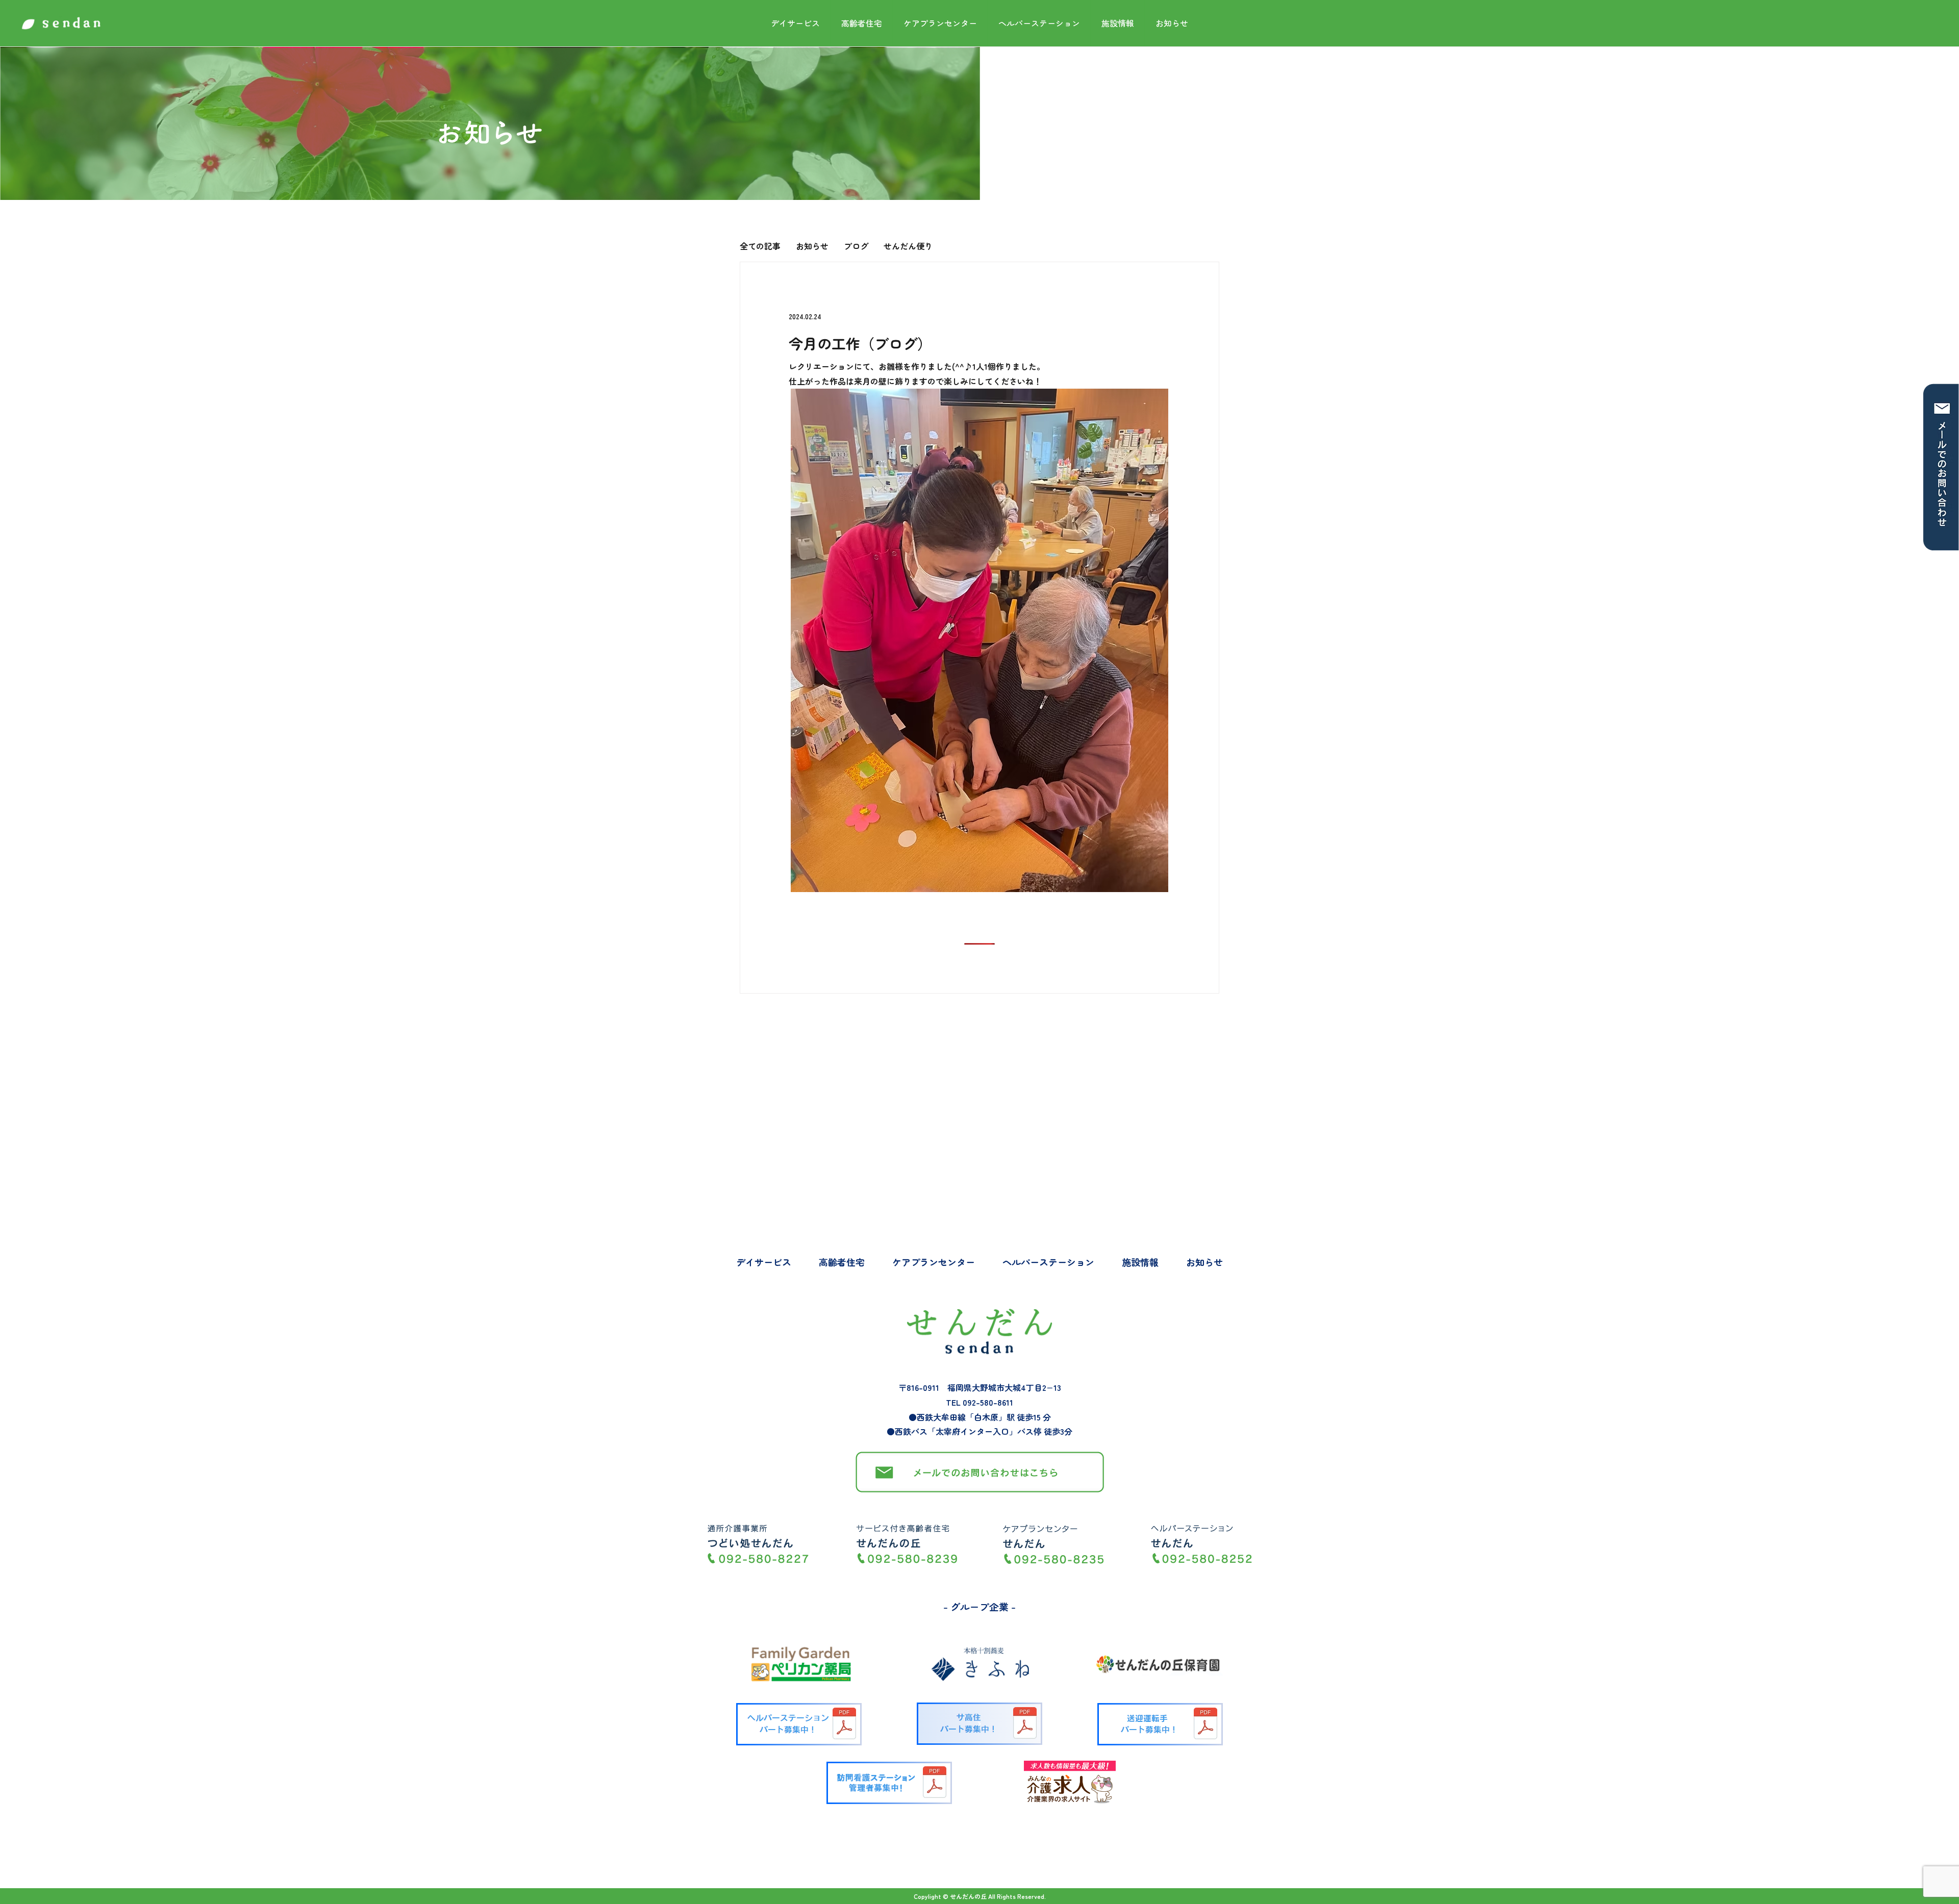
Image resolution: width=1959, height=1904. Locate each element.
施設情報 (1118, 23)
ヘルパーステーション (1039, 23)
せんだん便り (908, 246)
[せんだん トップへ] (61, 23)
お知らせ (1172, 23)
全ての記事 (760, 246)
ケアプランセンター (940, 23)
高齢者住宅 (862, 23)
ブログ (856, 246)
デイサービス (795, 23)
